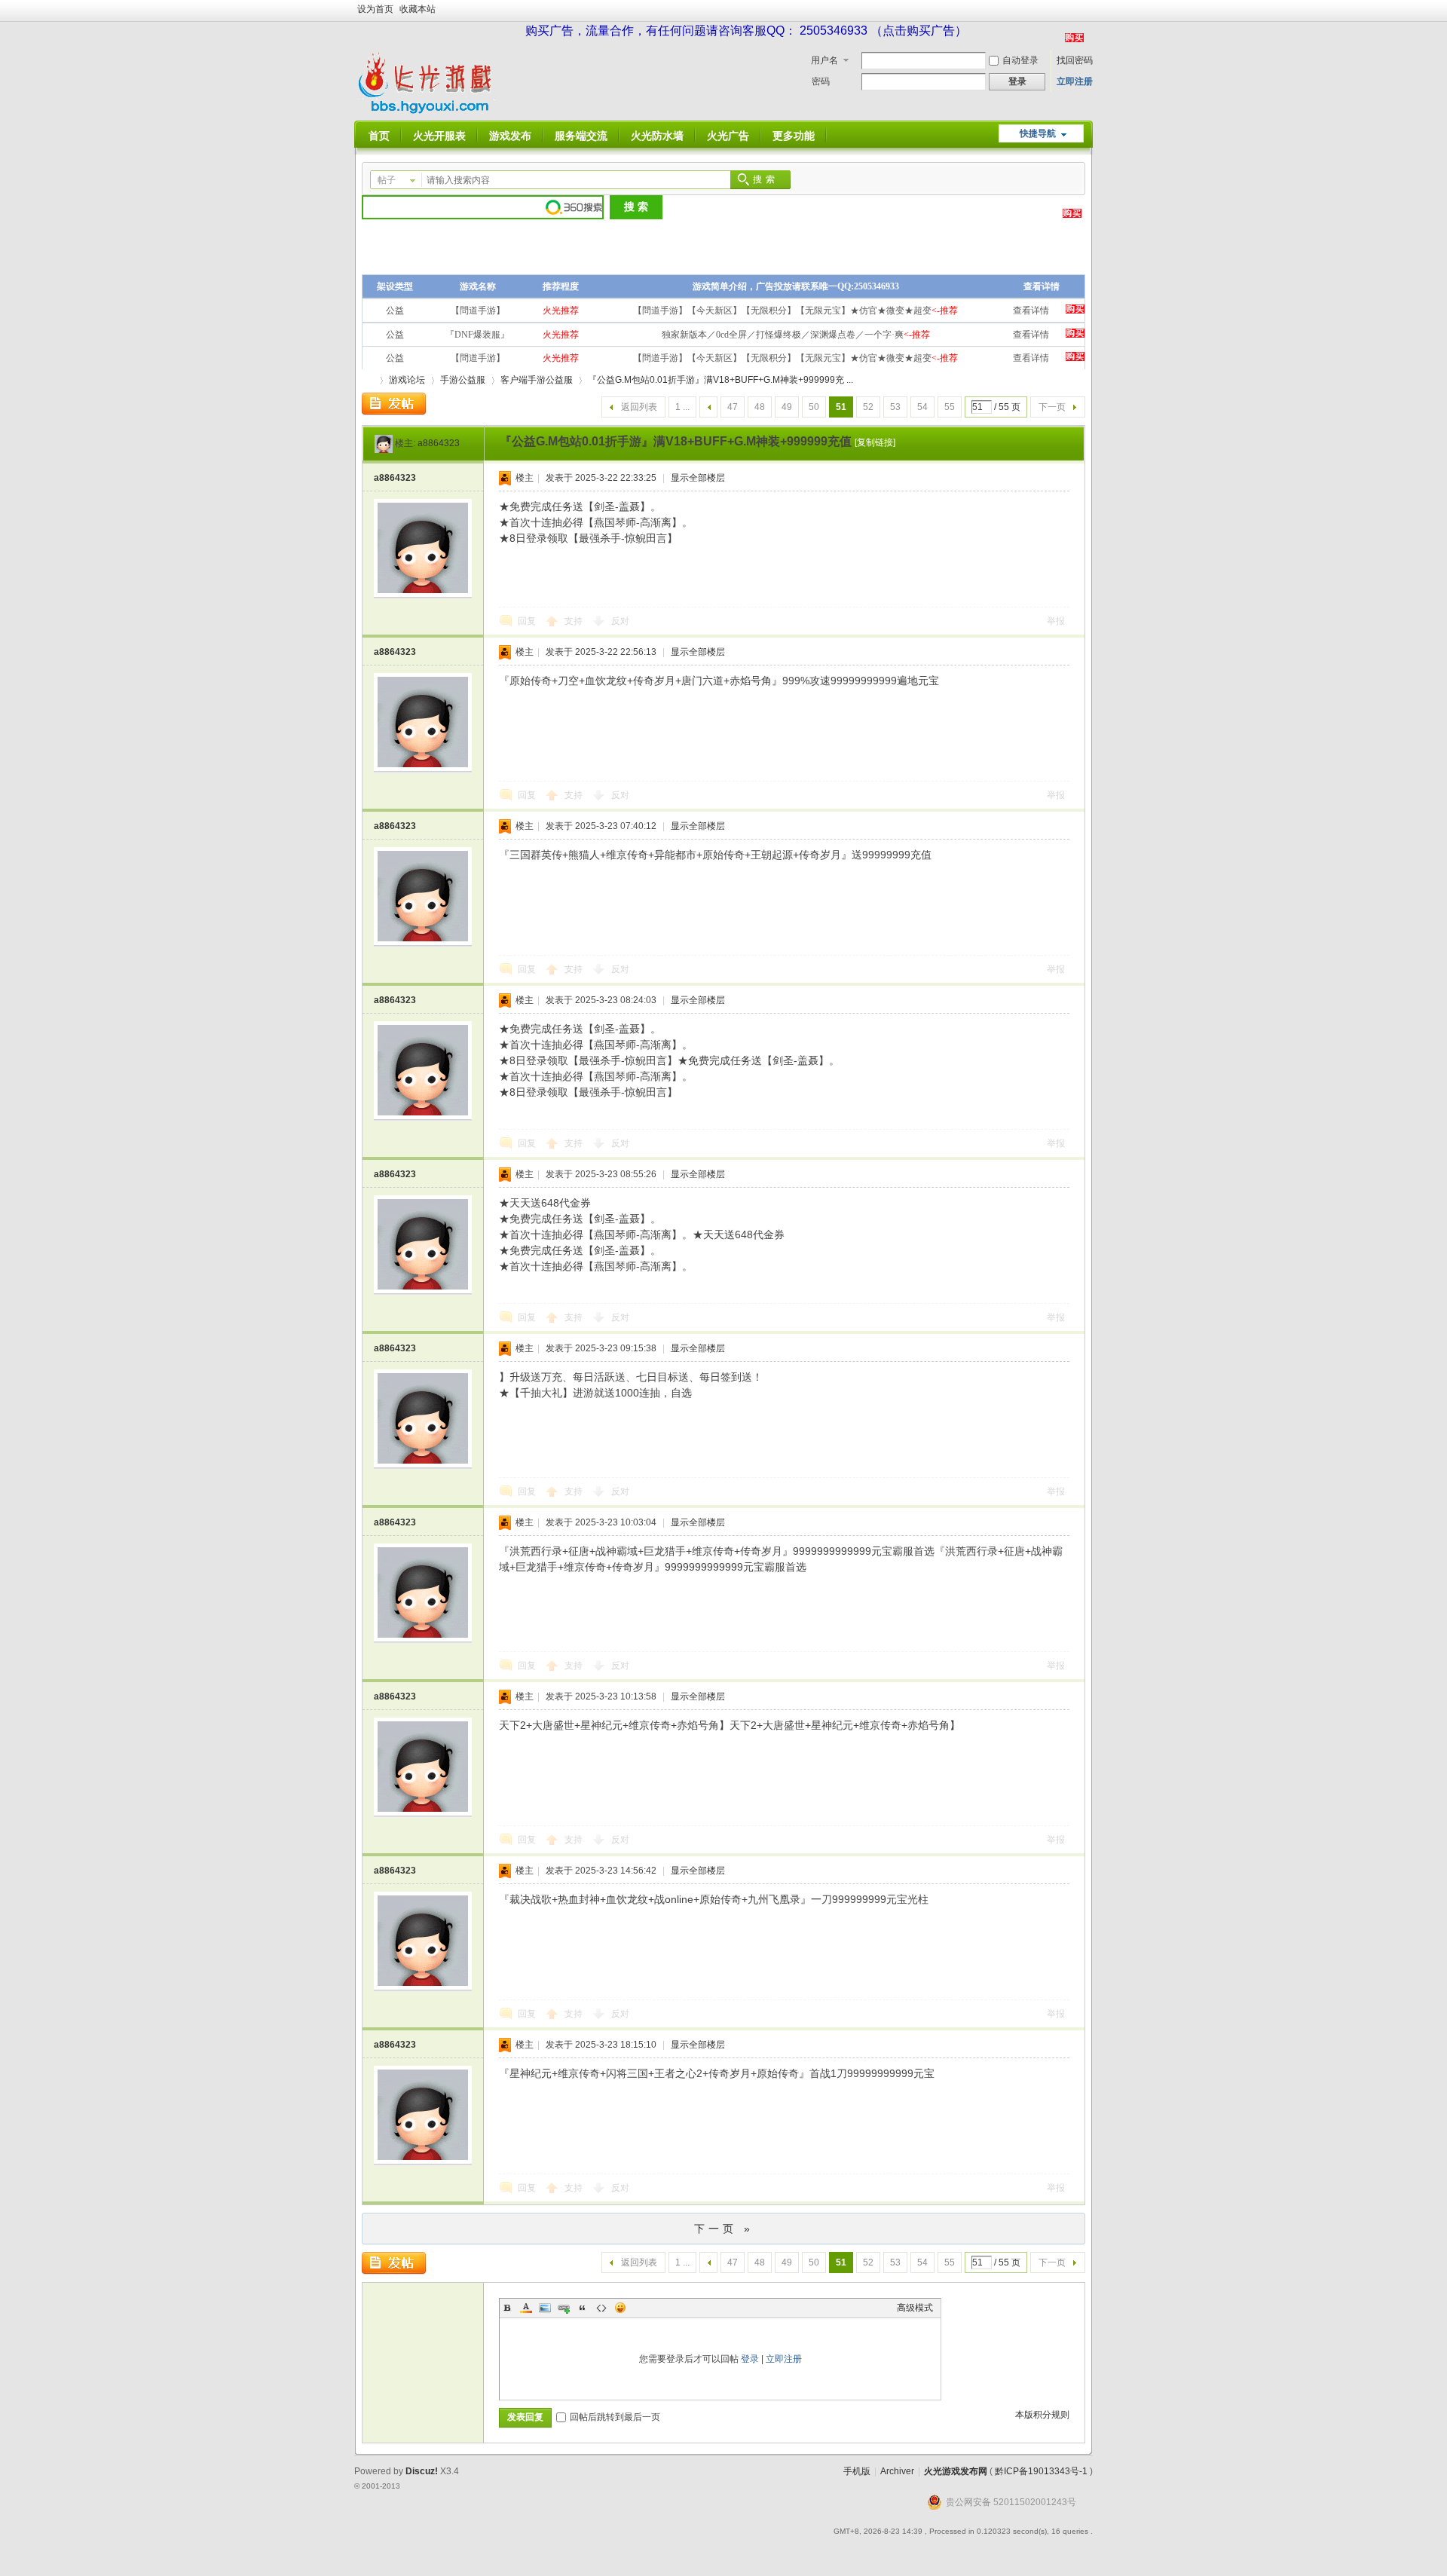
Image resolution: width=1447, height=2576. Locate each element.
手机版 (857, 2471)
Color (526, 2308)
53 (895, 407)
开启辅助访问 (1089, 11)
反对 (620, 621)
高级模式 (915, 2308)
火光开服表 (439, 136)
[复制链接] (875, 442)
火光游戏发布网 (956, 2471)
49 (787, 407)
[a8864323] (384, 443)
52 (868, 407)
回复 (527, 621)
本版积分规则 (1042, 2415)
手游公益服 (463, 380)
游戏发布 (510, 136)
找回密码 (1075, 60)
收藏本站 (418, 9)
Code (601, 2308)
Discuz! (422, 2471)
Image (545, 2308)
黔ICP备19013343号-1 (1041, 2471)
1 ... (682, 407)
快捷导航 (1038, 133)
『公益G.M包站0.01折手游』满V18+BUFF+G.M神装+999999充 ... (720, 380)
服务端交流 (581, 136)
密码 (821, 81)
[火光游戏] (428, 112)
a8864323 (439, 443)
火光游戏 (368, 380)
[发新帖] (394, 404)
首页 (379, 136)
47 (733, 407)
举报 (1056, 621)
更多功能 (794, 136)
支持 (575, 621)
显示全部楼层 (698, 478)
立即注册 (1075, 81)
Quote (583, 2308)
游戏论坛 (407, 380)
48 (760, 407)
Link (564, 2308)
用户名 (824, 60)
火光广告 (728, 136)
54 (922, 407)
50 (814, 407)
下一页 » (724, 2229)
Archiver (897, 2471)
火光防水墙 (657, 136)
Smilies (620, 2308)
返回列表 (639, 407)
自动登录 (1020, 60)
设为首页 (375, 9)
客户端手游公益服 (537, 380)
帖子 (387, 180)
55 (950, 407)
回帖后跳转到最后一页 (615, 2417)
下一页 (1052, 407)
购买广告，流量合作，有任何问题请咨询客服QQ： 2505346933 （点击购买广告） (746, 31)
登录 (750, 2359)
